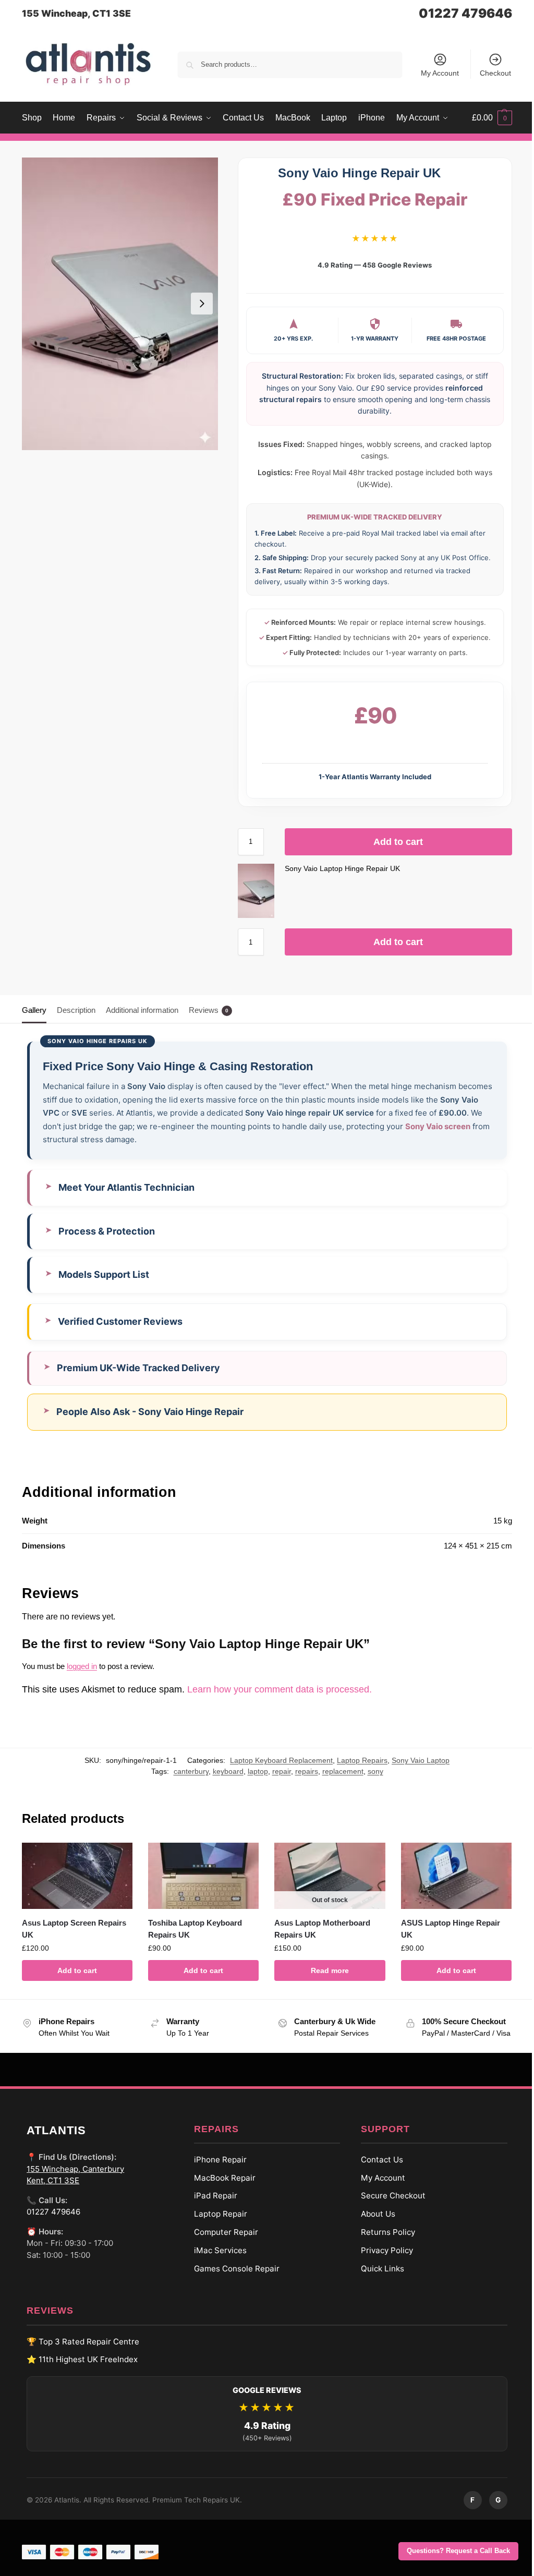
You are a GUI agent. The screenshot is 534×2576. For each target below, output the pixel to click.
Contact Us (378, 2168)
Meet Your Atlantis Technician (126, 1187)
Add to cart (398, 842)
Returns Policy (384, 2241)
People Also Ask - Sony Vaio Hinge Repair (150, 1412)
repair (274, 1771)
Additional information (142, 1010)
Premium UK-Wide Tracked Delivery (138, 1368)
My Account (440, 73)
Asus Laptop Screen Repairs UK (74, 1928)
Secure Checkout (390, 2205)
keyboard (220, 1771)
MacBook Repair (221, 2187)
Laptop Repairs (354, 1760)
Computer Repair (222, 2241)
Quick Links (379, 2277)
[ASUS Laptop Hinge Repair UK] (449, 1875)
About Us (374, 2223)
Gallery (34, 1010)
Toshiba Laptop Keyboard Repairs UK (193, 1928)
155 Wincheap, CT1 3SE (76, 13)
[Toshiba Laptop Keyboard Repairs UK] (201, 1875)
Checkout (495, 73)
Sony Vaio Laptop (413, 1760)
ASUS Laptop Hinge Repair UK (444, 1928)
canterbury (183, 1771)
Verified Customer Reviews (120, 1321)
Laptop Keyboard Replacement (274, 1760)
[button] (492, 118)
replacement (335, 1771)
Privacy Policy (383, 2259)
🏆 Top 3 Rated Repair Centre (79, 2350)
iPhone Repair (216, 2168)
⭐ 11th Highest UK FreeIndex (78, 2369)
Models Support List (104, 1274)
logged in (82, 1666)
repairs (299, 1771)
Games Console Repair (233, 2277)
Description (76, 1010)
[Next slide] (202, 304)
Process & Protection (107, 1231)
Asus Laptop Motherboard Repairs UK (319, 1928)
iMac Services (216, 2259)
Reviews (209, 1010)
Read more (325, 1969)
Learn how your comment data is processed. (280, 1689)
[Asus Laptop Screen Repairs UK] (76, 1875)
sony (368, 1771)
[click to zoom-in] (120, 304)
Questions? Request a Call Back (458, 2551)
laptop (250, 1771)
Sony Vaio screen (438, 1126)
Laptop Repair (216, 2223)
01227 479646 (465, 13)
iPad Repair (211, 2205)
